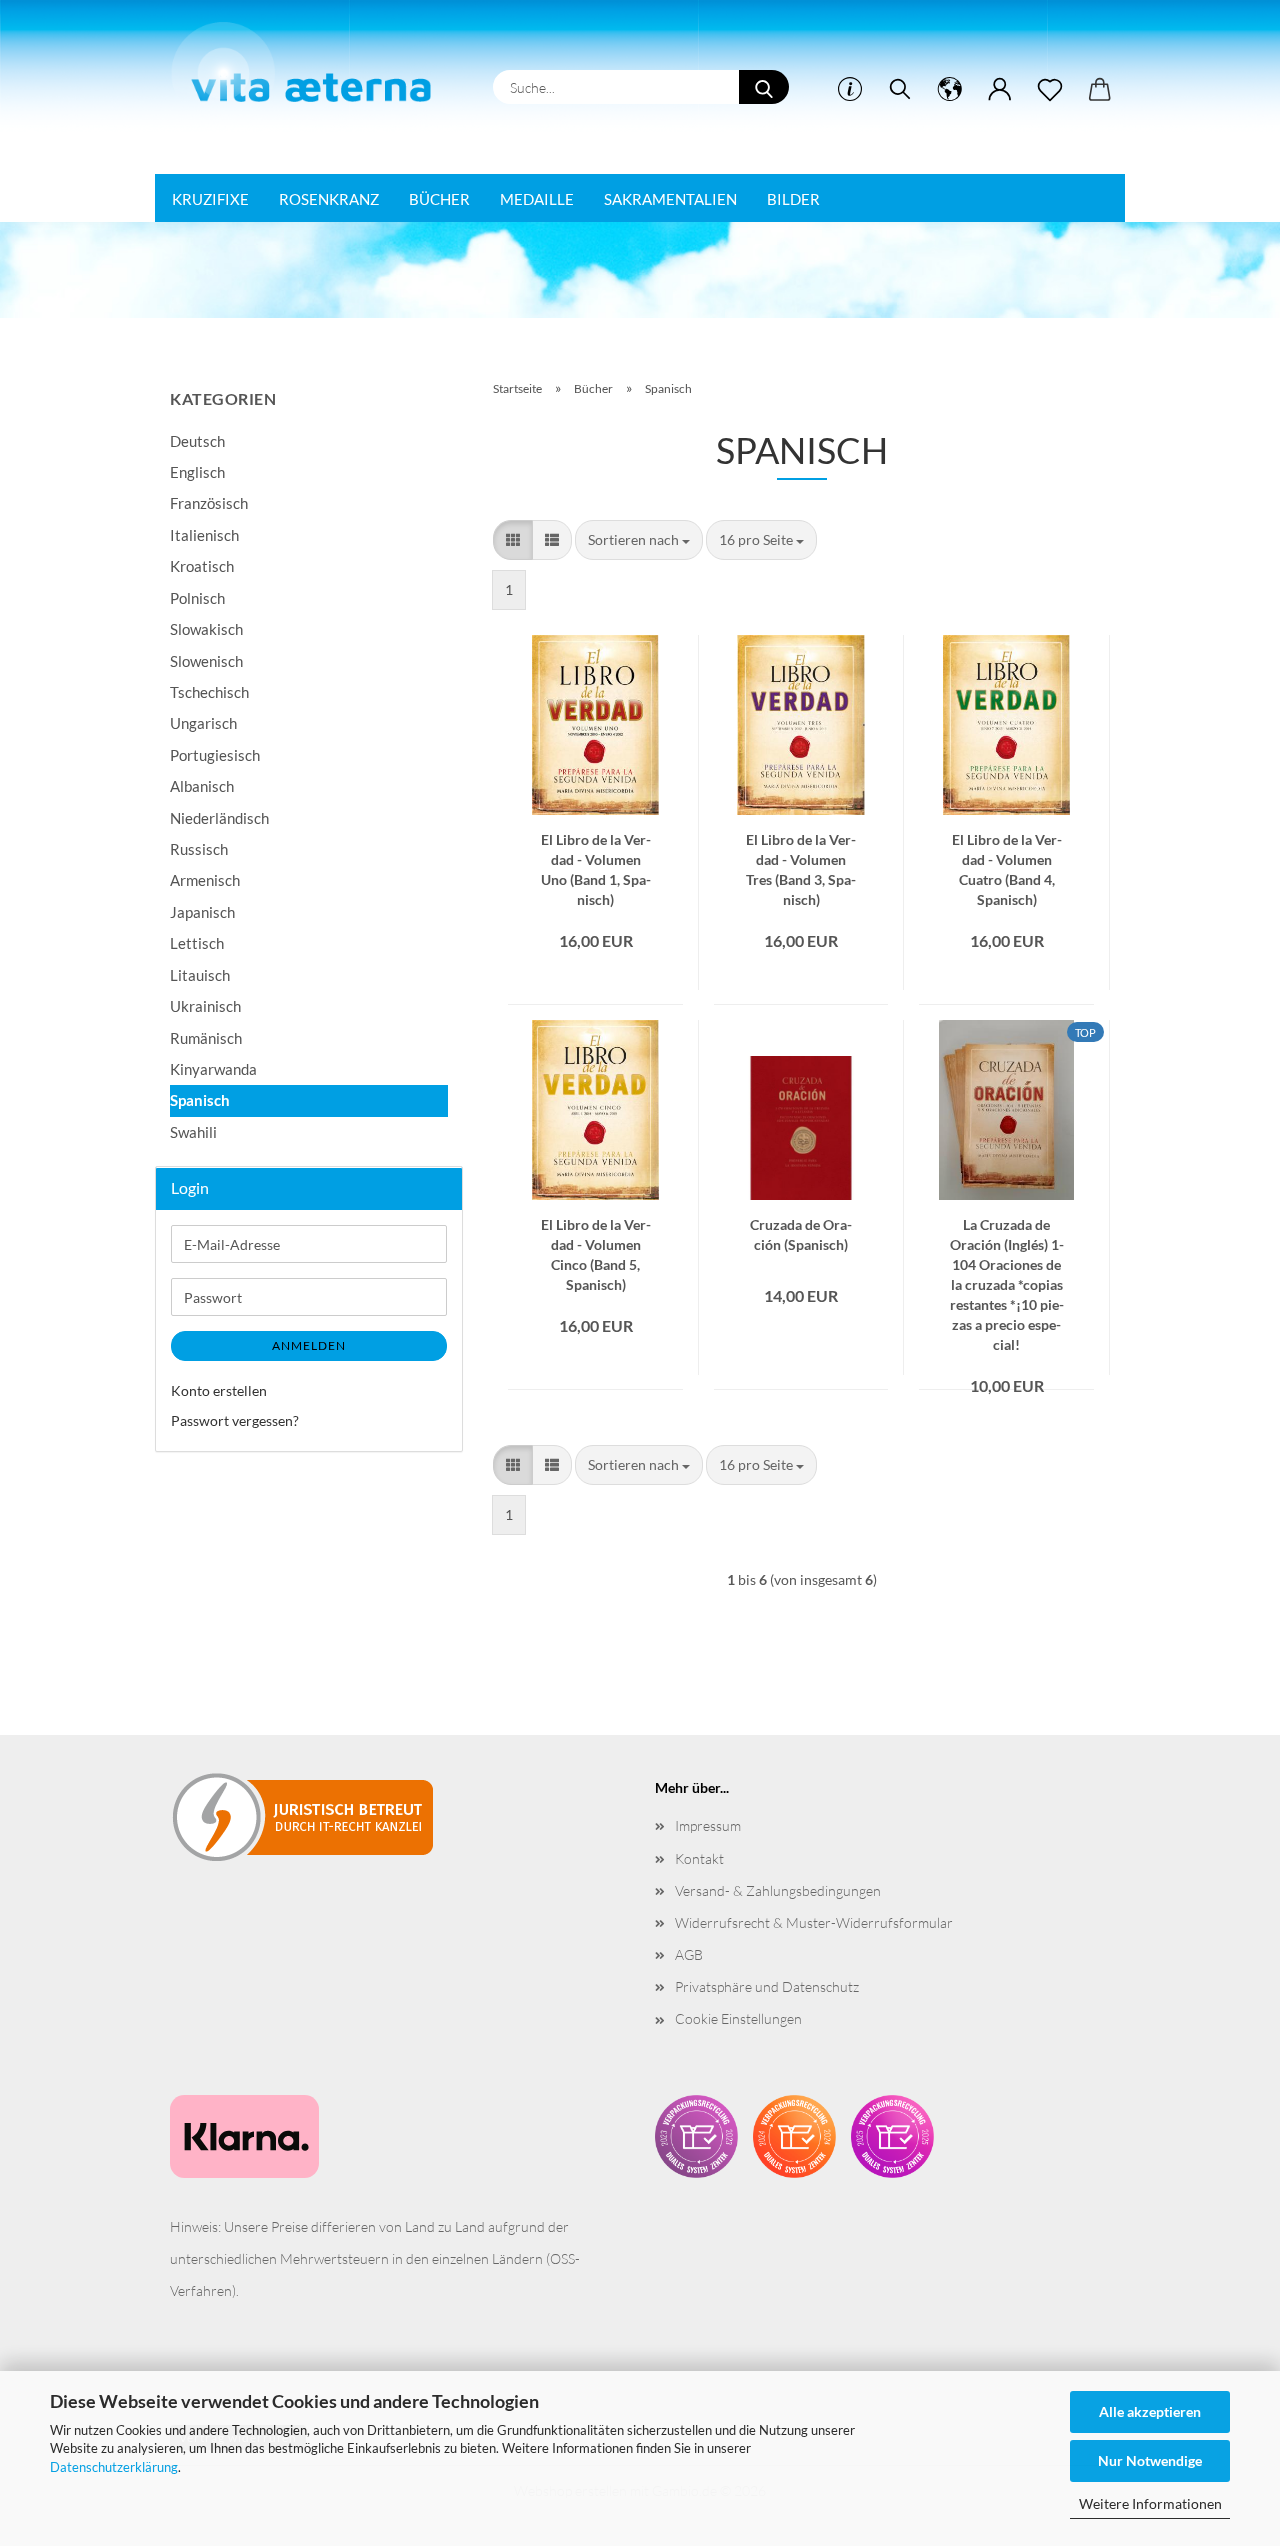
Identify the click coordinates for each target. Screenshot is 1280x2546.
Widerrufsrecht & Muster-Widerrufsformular (814, 1922)
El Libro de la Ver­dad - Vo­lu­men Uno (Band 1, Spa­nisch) (596, 848)
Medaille (537, 199)
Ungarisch (203, 723)
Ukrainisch (205, 1006)
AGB (689, 1954)
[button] (950, 90)
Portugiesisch (215, 755)
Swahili (193, 1132)
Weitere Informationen (1150, 2503)
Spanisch (200, 1100)
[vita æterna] (311, 69)
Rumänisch (206, 1038)
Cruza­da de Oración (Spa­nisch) (801, 1233)
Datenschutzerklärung (114, 2467)
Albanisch (202, 786)
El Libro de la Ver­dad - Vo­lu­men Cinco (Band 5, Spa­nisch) (596, 1233)
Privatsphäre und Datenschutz (767, 1986)
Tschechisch (209, 692)
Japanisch (202, 912)
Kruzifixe (210, 199)
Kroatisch (202, 566)
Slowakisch (206, 629)
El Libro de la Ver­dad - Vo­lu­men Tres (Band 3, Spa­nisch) (801, 848)
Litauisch (200, 975)
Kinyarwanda (213, 1069)
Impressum (708, 1825)
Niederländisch (219, 818)
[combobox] (639, 540)
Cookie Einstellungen (738, 2018)
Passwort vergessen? (235, 1420)
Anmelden (309, 1345)
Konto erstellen (219, 1390)
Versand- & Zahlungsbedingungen (778, 1890)
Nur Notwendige (1150, 2460)
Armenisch (205, 880)
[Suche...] (764, 87)
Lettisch (197, 943)
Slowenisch (206, 661)
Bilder (793, 199)
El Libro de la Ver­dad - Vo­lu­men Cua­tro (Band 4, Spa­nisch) (1007, 848)
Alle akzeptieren (1150, 2411)
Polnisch (197, 598)
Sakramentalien (670, 199)
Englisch (197, 472)
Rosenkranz (329, 199)
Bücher (439, 199)
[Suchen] (900, 90)
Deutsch (197, 441)
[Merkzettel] (1050, 90)
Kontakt (699, 1858)
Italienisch (204, 535)
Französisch (209, 503)
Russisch (199, 849)
